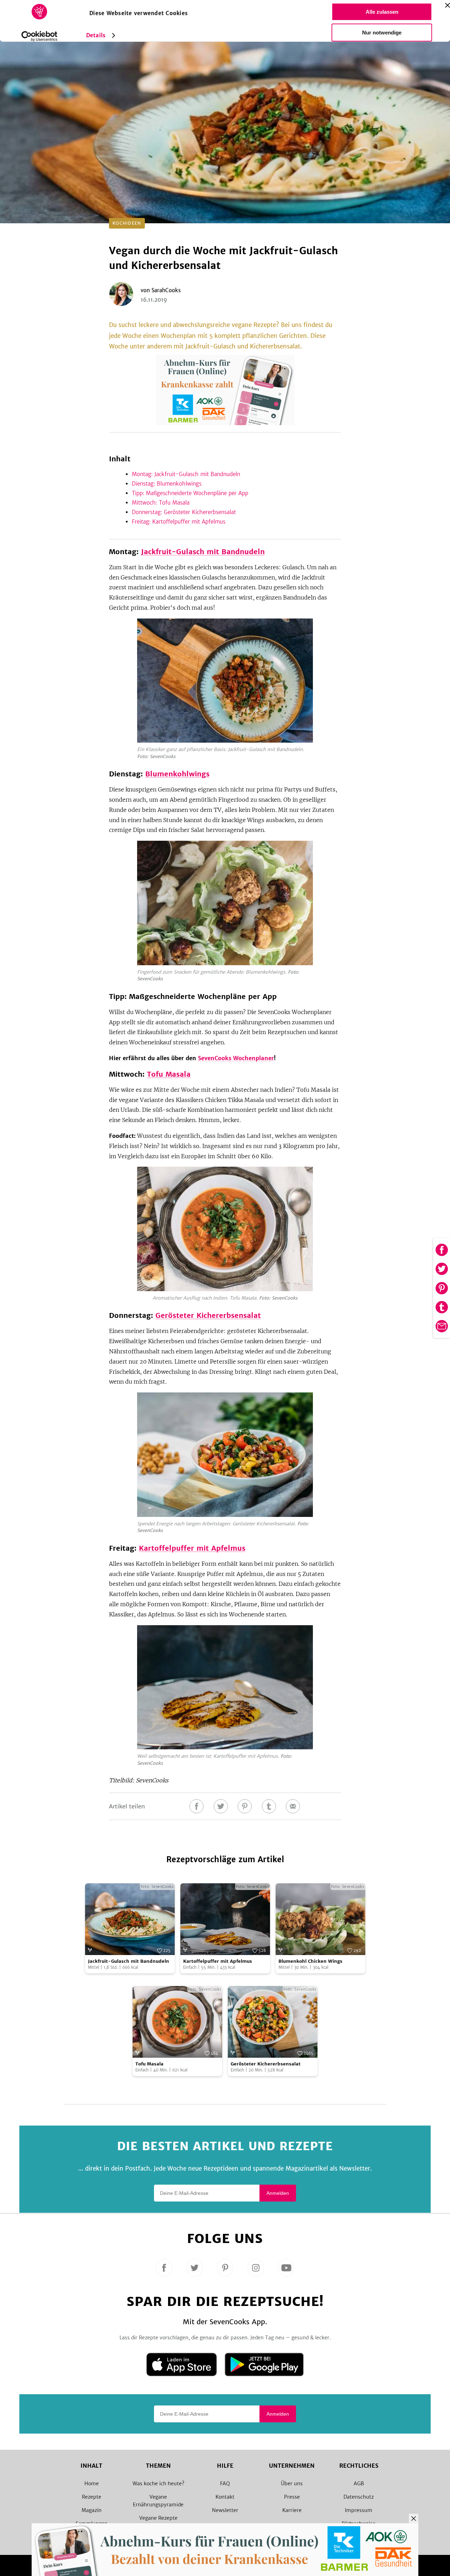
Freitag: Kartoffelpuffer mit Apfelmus (180, 522)
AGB (359, 2484)
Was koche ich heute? (158, 2484)
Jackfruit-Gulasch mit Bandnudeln (203, 552)
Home (92, 2484)
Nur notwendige (382, 33)
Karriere (292, 2510)
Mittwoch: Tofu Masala (161, 503)
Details (96, 35)
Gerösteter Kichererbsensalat (208, 1315)
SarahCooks (166, 290)
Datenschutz (359, 2497)
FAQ (225, 2484)
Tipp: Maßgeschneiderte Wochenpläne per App (190, 493)
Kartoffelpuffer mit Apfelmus (192, 1548)
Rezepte (92, 2497)
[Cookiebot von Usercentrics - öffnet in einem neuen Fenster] (40, 36)
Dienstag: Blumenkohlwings (167, 484)
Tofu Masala (169, 1074)
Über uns (292, 2484)
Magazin (92, 2510)
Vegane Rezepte (158, 2518)
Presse (292, 2497)
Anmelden (278, 2193)
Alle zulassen (382, 12)
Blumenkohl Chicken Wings (310, 1961)
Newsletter (225, 2510)
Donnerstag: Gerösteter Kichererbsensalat (184, 512)
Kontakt (225, 2497)
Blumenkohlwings (177, 774)
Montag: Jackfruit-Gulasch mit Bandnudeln (186, 474)
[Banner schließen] (448, 5)
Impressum (359, 2510)
